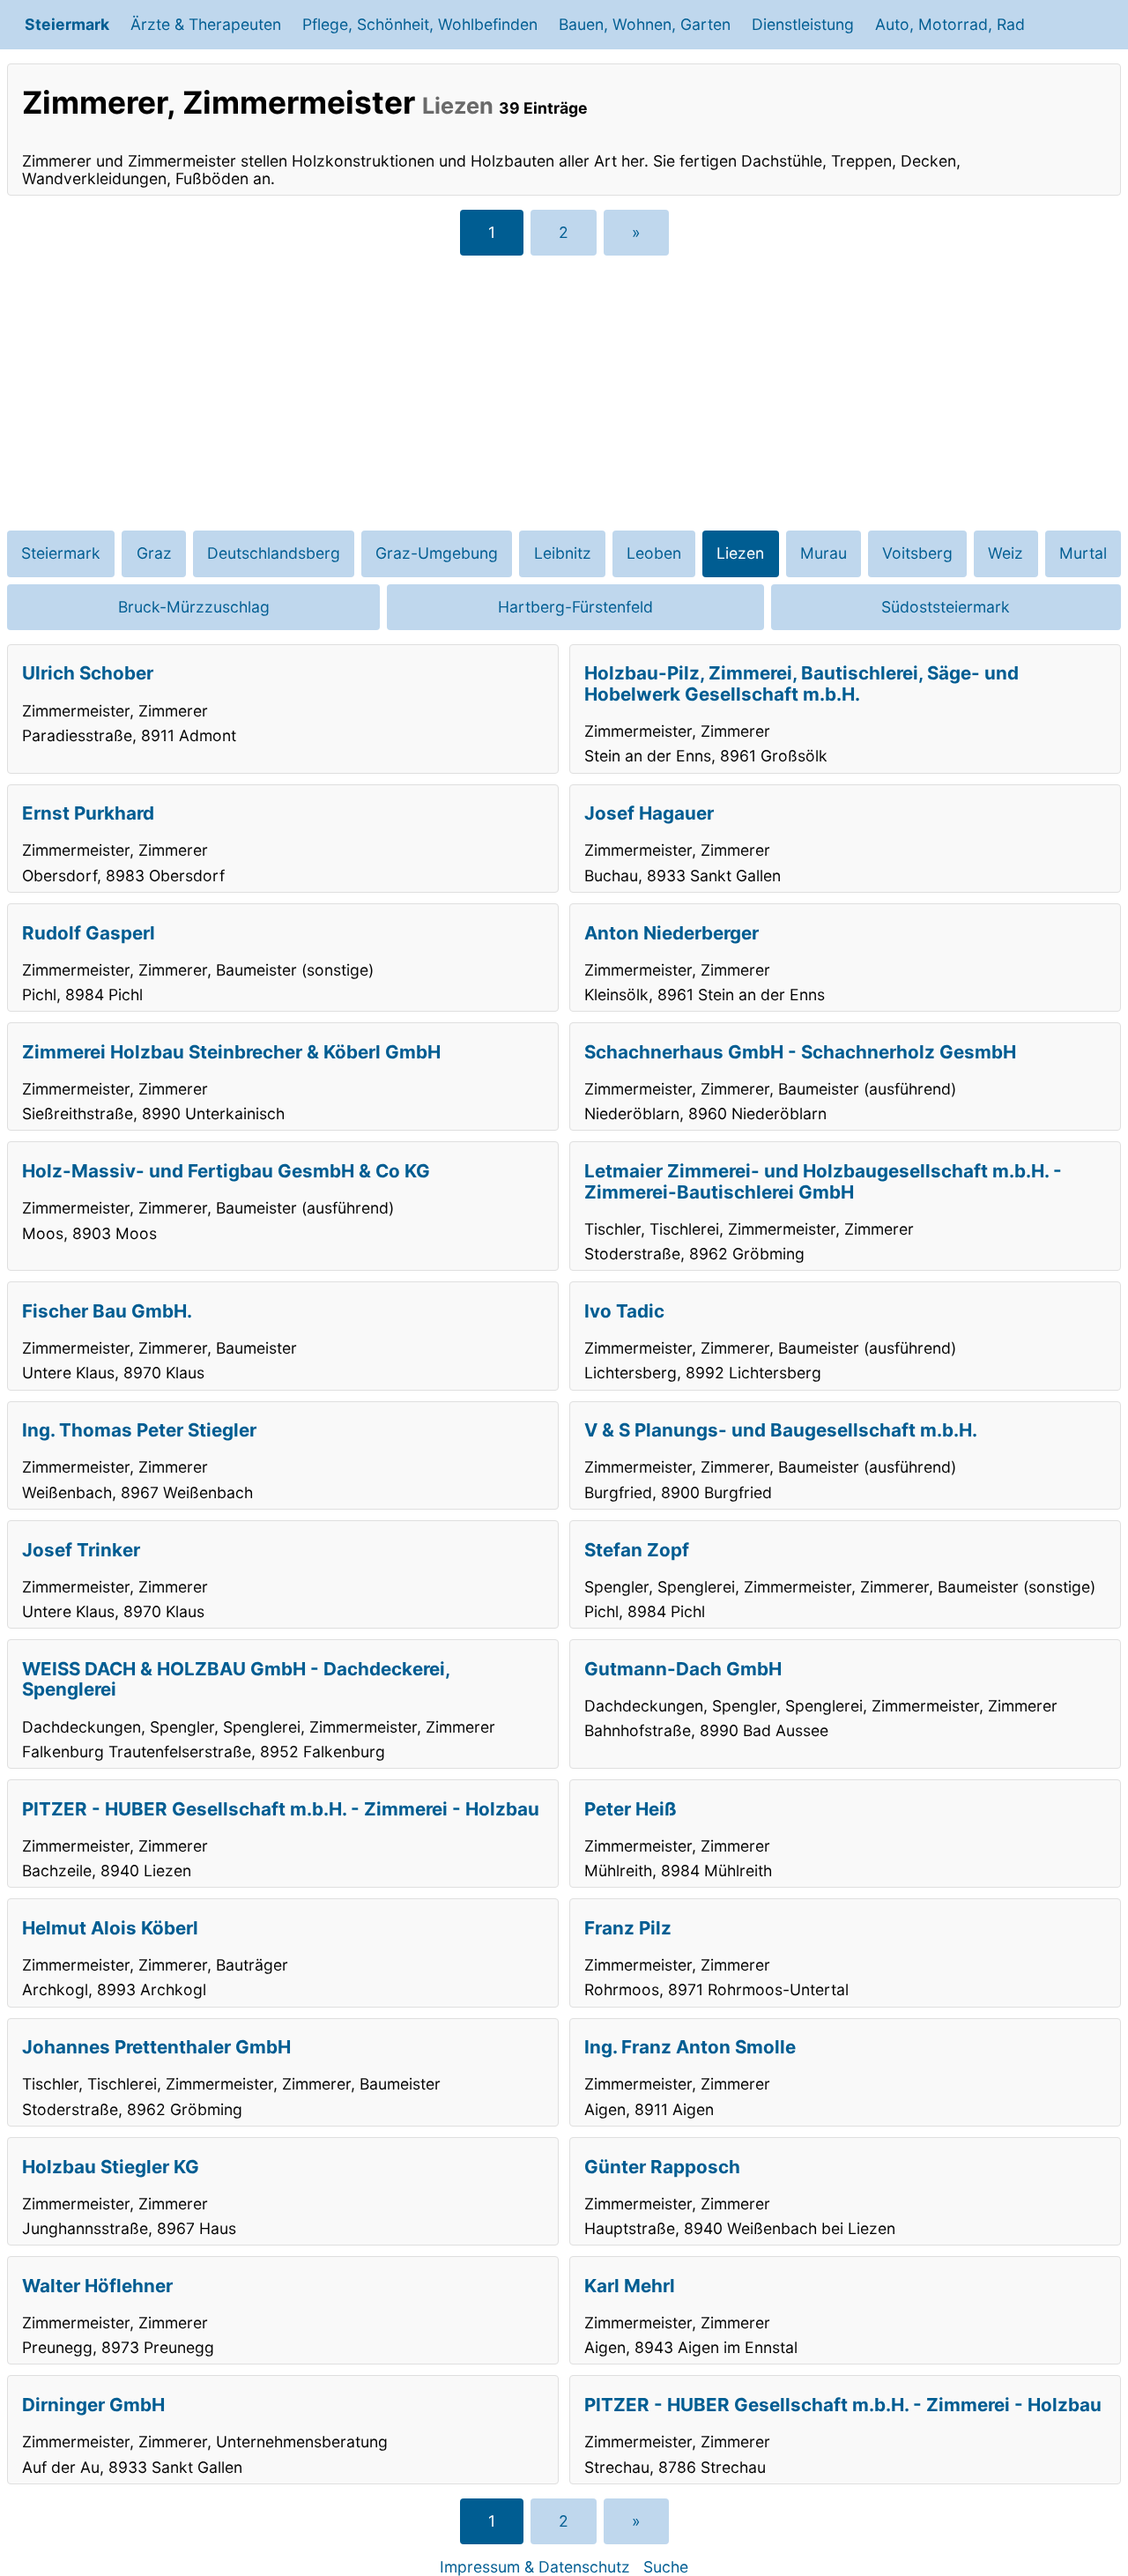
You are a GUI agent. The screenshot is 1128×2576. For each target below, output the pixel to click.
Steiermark (67, 24)
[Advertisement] (564, 393)
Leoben (654, 553)
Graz (154, 553)
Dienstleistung (803, 24)
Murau (824, 553)
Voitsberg (917, 553)
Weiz (1006, 553)
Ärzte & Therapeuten (206, 24)
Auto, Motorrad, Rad (950, 24)
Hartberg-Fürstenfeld (575, 607)
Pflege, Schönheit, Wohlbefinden (420, 24)
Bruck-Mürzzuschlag (194, 607)
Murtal (1083, 553)
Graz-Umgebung (437, 553)
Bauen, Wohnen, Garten (645, 24)
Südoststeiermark (946, 607)
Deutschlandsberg (274, 553)
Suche (666, 2567)
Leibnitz (563, 553)
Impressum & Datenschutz (535, 2567)
